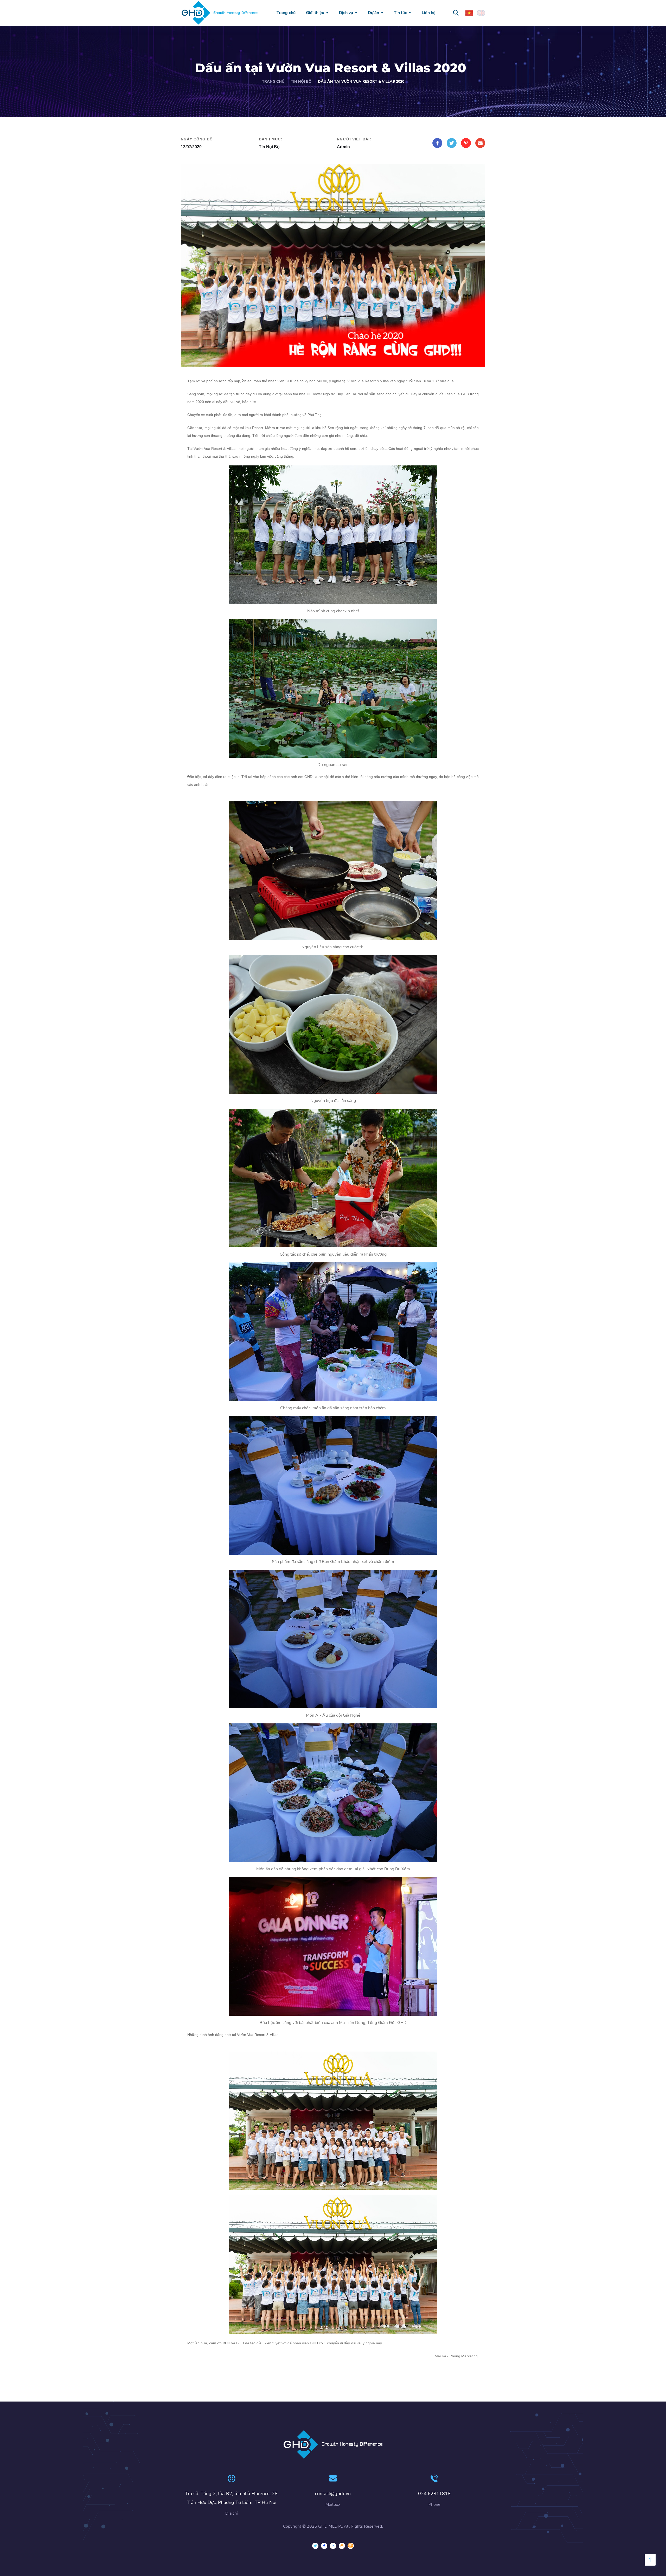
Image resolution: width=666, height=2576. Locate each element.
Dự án (373, 13)
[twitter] (315, 2546)
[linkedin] (333, 2546)
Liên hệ (429, 13)
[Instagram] (342, 2546)
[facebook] (324, 2546)
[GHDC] (351, 2546)
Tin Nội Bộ (301, 82)
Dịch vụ (346, 13)
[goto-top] (650, 2560)
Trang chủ (286, 13)
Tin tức (400, 13)
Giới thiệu (315, 13)
